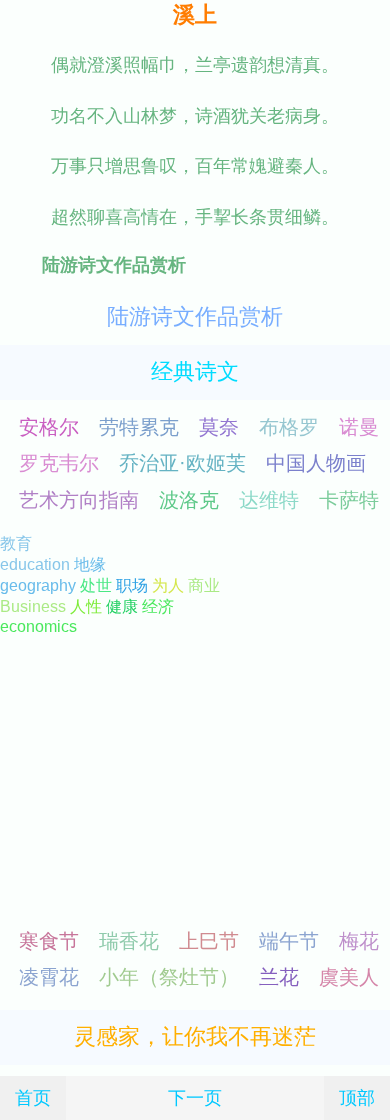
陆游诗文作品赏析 (195, 316)
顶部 (357, 1097)
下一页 (195, 1097)
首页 (33, 1097)
